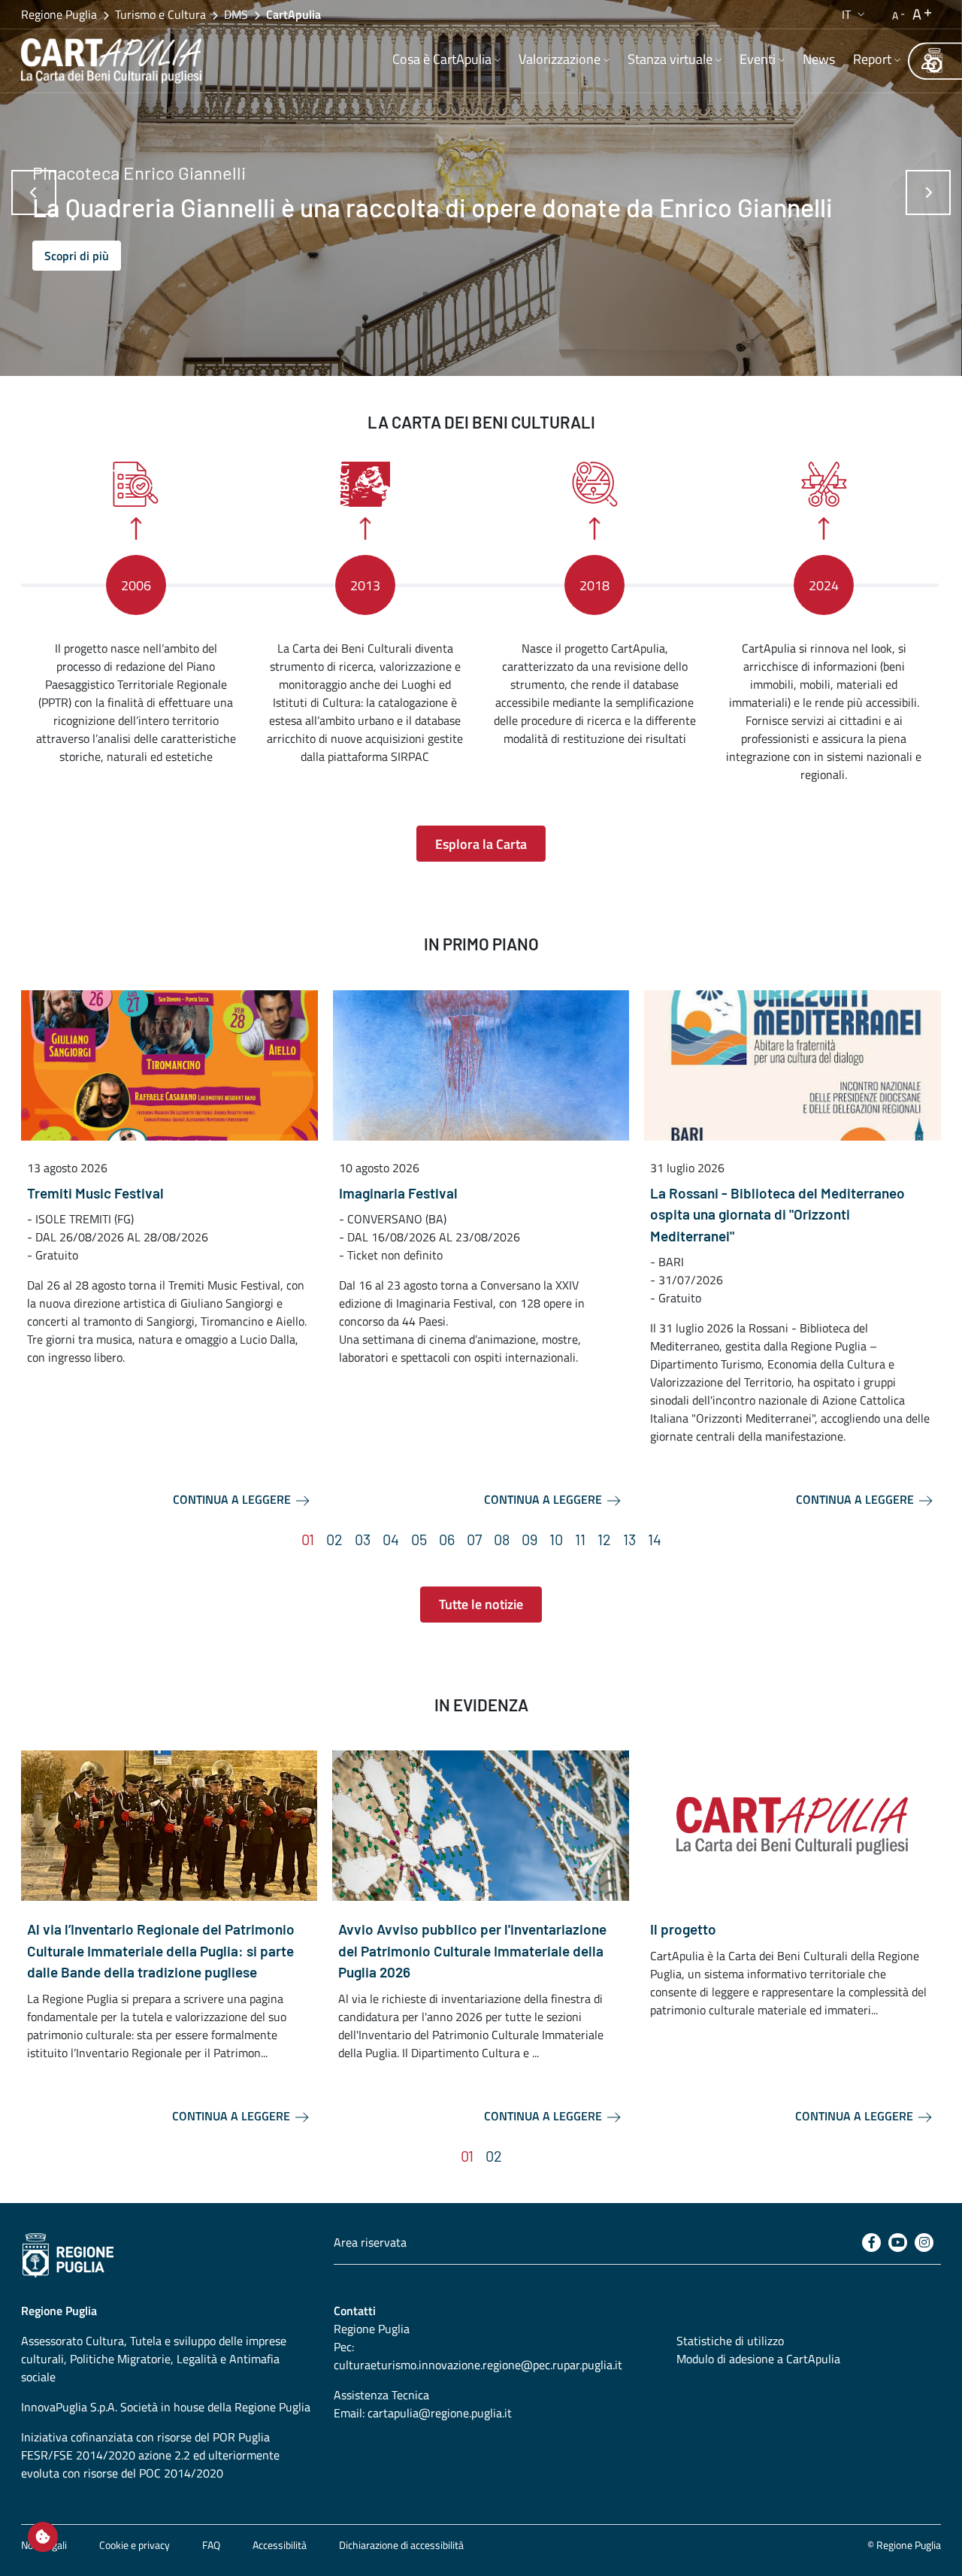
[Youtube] (898, 2243)
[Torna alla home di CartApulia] (114, 61)
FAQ (211, 2545)
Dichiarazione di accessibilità (401, 2545)
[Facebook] (871, 2243)
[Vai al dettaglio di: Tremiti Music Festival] (169, 1065)
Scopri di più (77, 256)
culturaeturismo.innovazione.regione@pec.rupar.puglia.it (478, 2365)
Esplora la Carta (481, 844)
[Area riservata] (928, 61)
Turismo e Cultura (160, 14)
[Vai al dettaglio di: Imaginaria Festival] (481, 1065)
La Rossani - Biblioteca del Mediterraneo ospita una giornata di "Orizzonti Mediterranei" (777, 1214)
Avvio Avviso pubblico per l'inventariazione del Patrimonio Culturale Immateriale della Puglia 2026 (472, 1950)
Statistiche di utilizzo (730, 2341)
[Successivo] (928, 192)
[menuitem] (446, 61)
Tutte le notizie (481, 1604)
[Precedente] (34, 192)
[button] (855, 14)
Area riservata (370, 2242)
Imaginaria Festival (398, 1193)
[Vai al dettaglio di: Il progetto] (792, 1826)
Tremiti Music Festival (95, 1193)
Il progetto (683, 1929)
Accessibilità (280, 2545)
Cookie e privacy (135, 2545)
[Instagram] (924, 2243)
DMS (236, 14)
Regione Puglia (59, 14)
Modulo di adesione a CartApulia (758, 2359)
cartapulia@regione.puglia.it (440, 2413)
